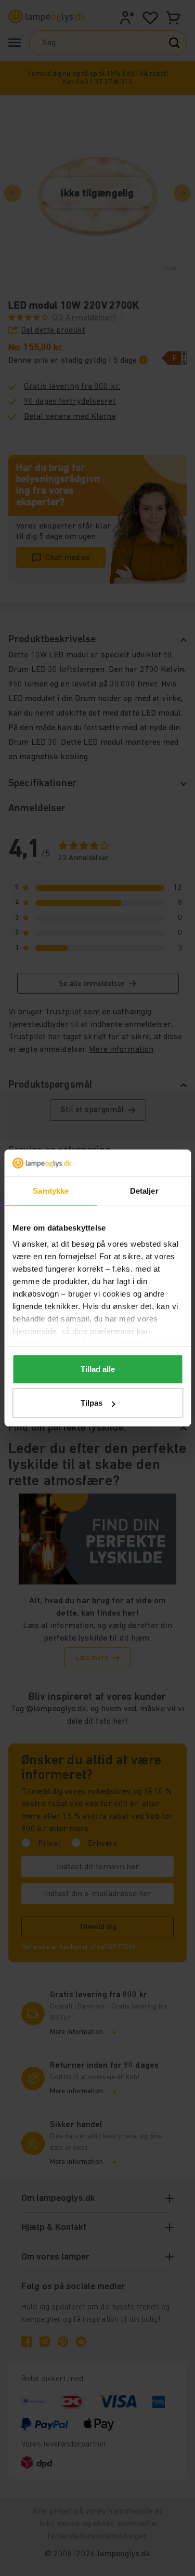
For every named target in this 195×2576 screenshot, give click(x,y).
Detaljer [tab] (144, 1191)
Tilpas (92, 1403)
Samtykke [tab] (51, 1191)
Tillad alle (98, 1369)
